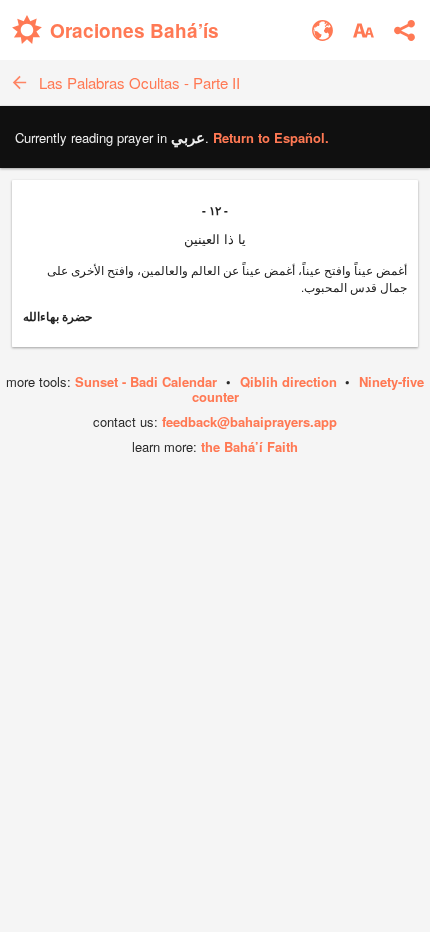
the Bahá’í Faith (249, 446)
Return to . (271, 137)
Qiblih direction (288, 381)
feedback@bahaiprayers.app (249, 421)
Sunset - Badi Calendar (146, 381)
